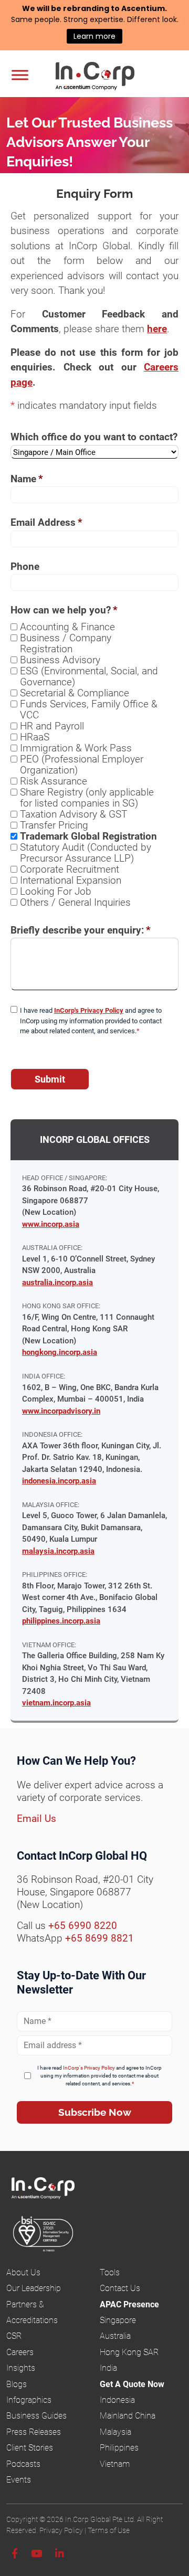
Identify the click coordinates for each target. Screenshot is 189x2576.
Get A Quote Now (132, 2384)
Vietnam (115, 2464)
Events (19, 2480)
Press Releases (34, 2432)
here (157, 329)
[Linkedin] (60, 2554)
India (108, 2368)
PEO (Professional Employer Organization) (82, 765)
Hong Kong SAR (129, 2352)
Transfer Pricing (54, 825)
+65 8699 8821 (99, 1938)
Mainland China (128, 2416)
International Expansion (71, 880)
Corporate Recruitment (70, 869)
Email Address (46, 522)
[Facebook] (15, 2554)
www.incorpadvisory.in (61, 1411)
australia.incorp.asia (57, 1282)
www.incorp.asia (51, 1224)
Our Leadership (34, 2288)
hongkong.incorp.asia (60, 1352)
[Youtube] (36, 2554)
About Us (23, 2272)
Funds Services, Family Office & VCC (89, 709)
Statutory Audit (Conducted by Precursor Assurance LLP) (86, 853)
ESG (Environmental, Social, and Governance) (89, 676)
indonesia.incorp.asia (59, 1481)
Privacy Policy (61, 2530)
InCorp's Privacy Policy (89, 1010)
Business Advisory (60, 660)
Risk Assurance (54, 781)
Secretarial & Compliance (75, 693)
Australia (115, 2336)
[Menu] (20, 75)
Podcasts (23, 2464)
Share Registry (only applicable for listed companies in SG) (87, 798)
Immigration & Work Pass (76, 748)
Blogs (17, 2384)
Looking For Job (56, 891)
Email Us (36, 1819)
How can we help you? (64, 610)
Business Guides (36, 2416)
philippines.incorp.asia (61, 1621)
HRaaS (35, 737)
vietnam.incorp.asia (56, 1703)
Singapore (118, 2320)
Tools (110, 2272)
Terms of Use (109, 2530)
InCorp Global (108, 77)
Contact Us (120, 2288)
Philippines (119, 2448)
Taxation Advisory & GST (73, 814)
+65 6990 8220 (83, 1926)
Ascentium (143, 8)
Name (27, 479)
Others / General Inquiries (75, 902)
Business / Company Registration (66, 643)
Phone (25, 566)
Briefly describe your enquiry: (81, 930)
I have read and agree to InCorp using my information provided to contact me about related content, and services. (91, 1021)
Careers (20, 2352)
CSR (14, 2336)
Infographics (29, 2400)
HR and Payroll (52, 726)
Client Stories (30, 2448)
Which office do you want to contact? (94, 437)
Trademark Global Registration (88, 836)
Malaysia (115, 2432)
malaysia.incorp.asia (58, 1551)
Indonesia (117, 2400)
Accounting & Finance (67, 627)
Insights (21, 2368)
